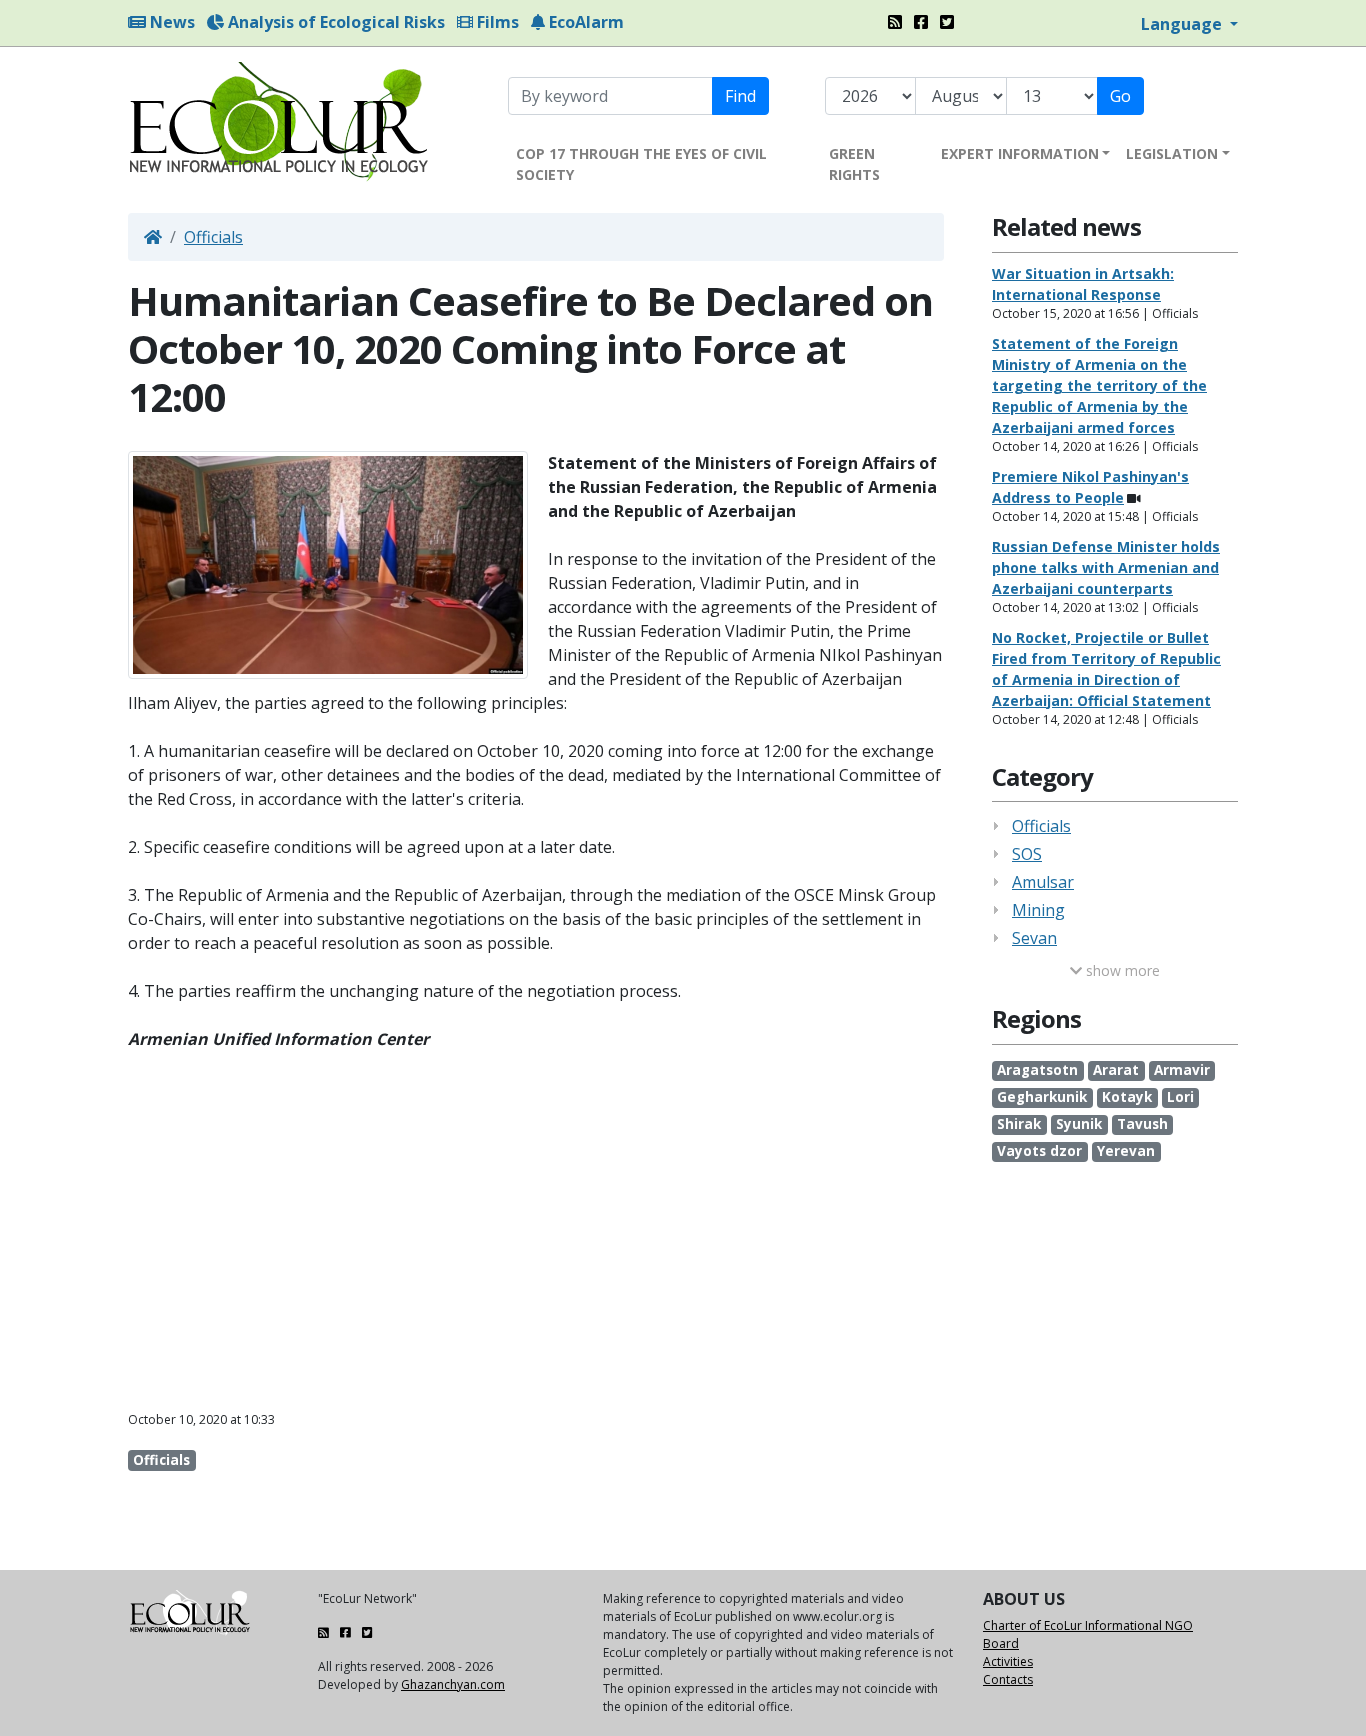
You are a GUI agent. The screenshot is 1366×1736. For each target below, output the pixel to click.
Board (1001, 1643)
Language (1183, 24)
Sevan (1034, 938)
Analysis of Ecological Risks (334, 22)
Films (496, 22)
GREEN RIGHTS (854, 164)
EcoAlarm (584, 22)
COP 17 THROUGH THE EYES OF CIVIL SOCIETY (641, 164)
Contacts (1008, 1679)
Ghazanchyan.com (453, 1684)
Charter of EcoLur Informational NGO (1088, 1625)
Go (1120, 96)
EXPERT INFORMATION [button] (1020, 153)
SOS (1027, 854)
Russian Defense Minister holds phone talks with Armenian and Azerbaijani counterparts (1106, 567)
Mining (1038, 910)
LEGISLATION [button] (1172, 153)
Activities (1008, 1661)
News (170, 22)
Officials (213, 237)
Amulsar (1043, 882)
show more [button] (1121, 970)
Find (740, 96)
